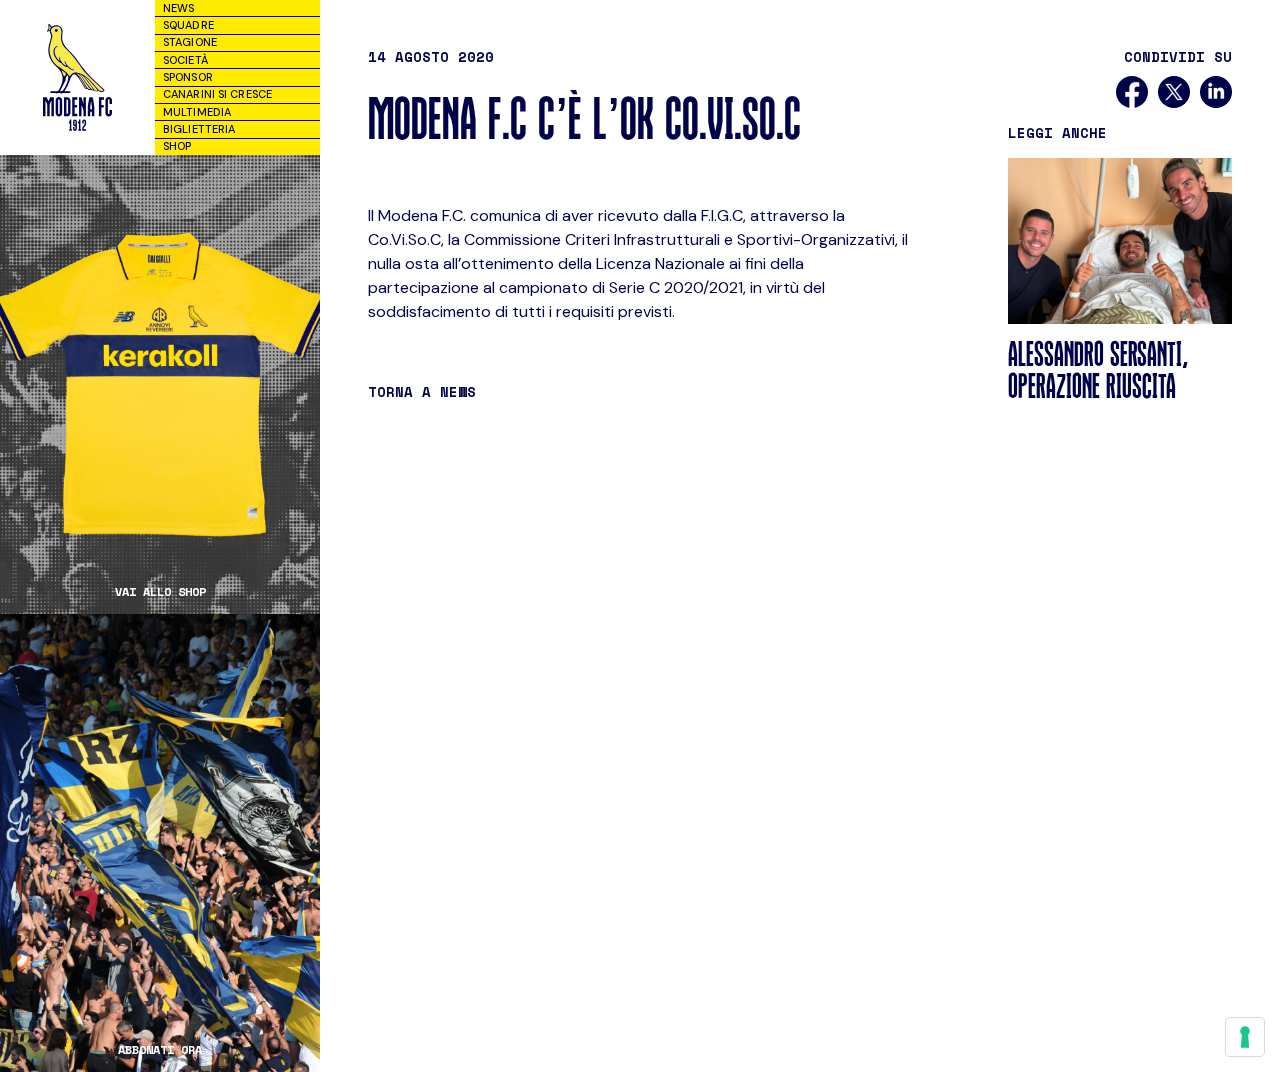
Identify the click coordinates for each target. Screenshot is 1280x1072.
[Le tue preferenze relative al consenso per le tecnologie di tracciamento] (1245, 1037)
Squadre (188, 25)
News (178, 8)
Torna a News (422, 391)
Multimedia (197, 112)
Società (185, 60)
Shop (177, 146)
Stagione (190, 42)
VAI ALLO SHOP (160, 592)
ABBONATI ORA (160, 1050)
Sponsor (188, 77)
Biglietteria (199, 129)
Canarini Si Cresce (217, 94)
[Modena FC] (77, 77)
